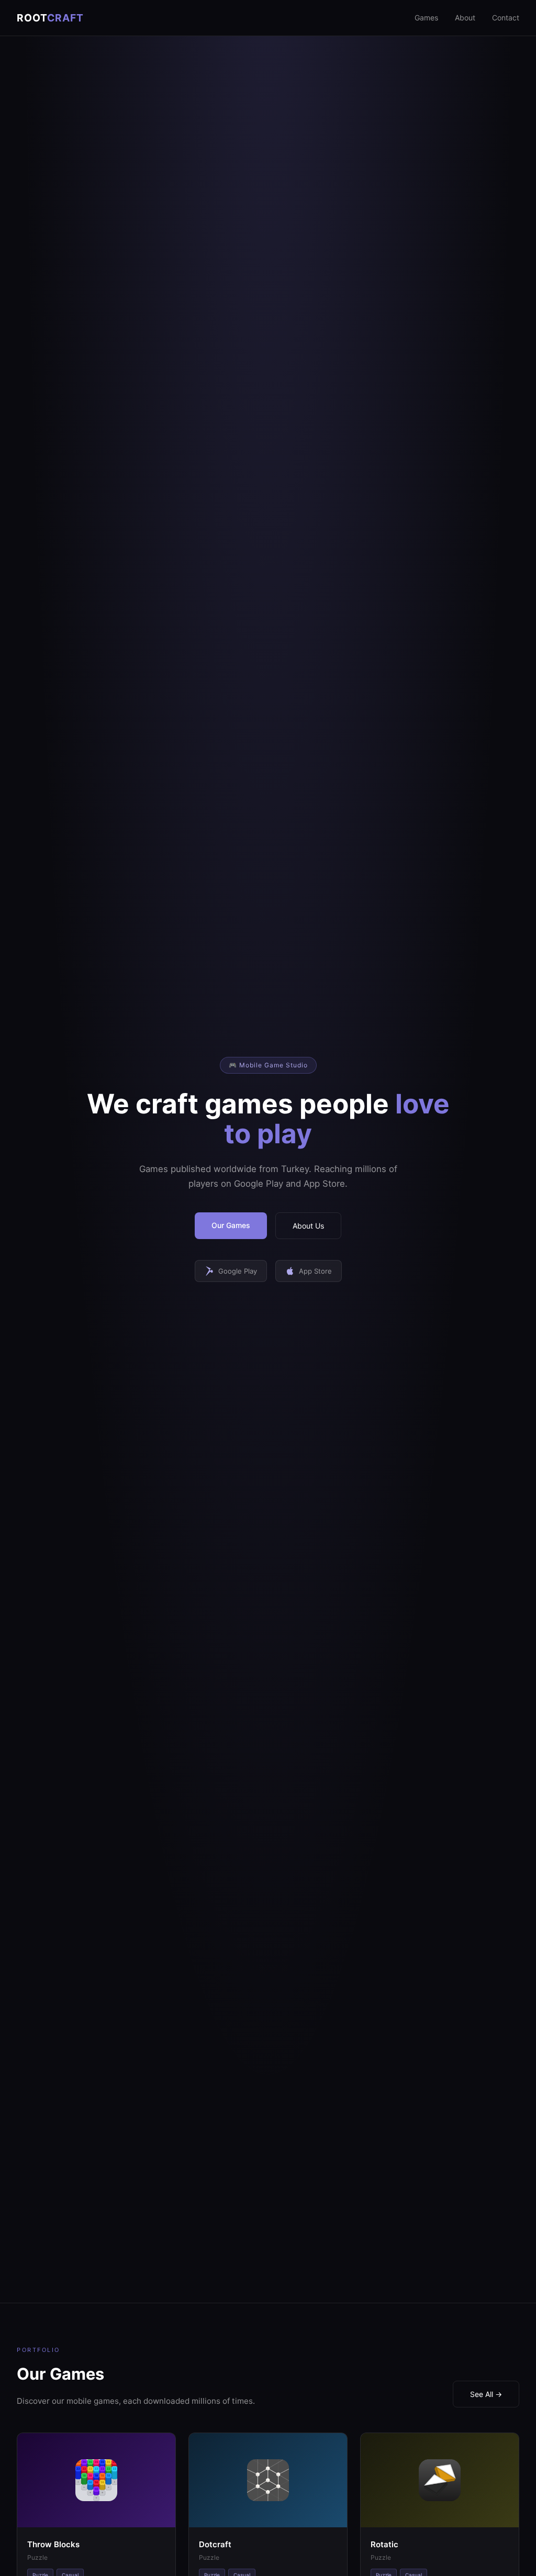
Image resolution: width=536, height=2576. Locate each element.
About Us (308, 1226)
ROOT (50, 18)
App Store (315, 1271)
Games (426, 18)
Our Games (231, 1225)
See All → (486, 2394)
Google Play (238, 1271)
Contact (506, 18)
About (465, 18)
